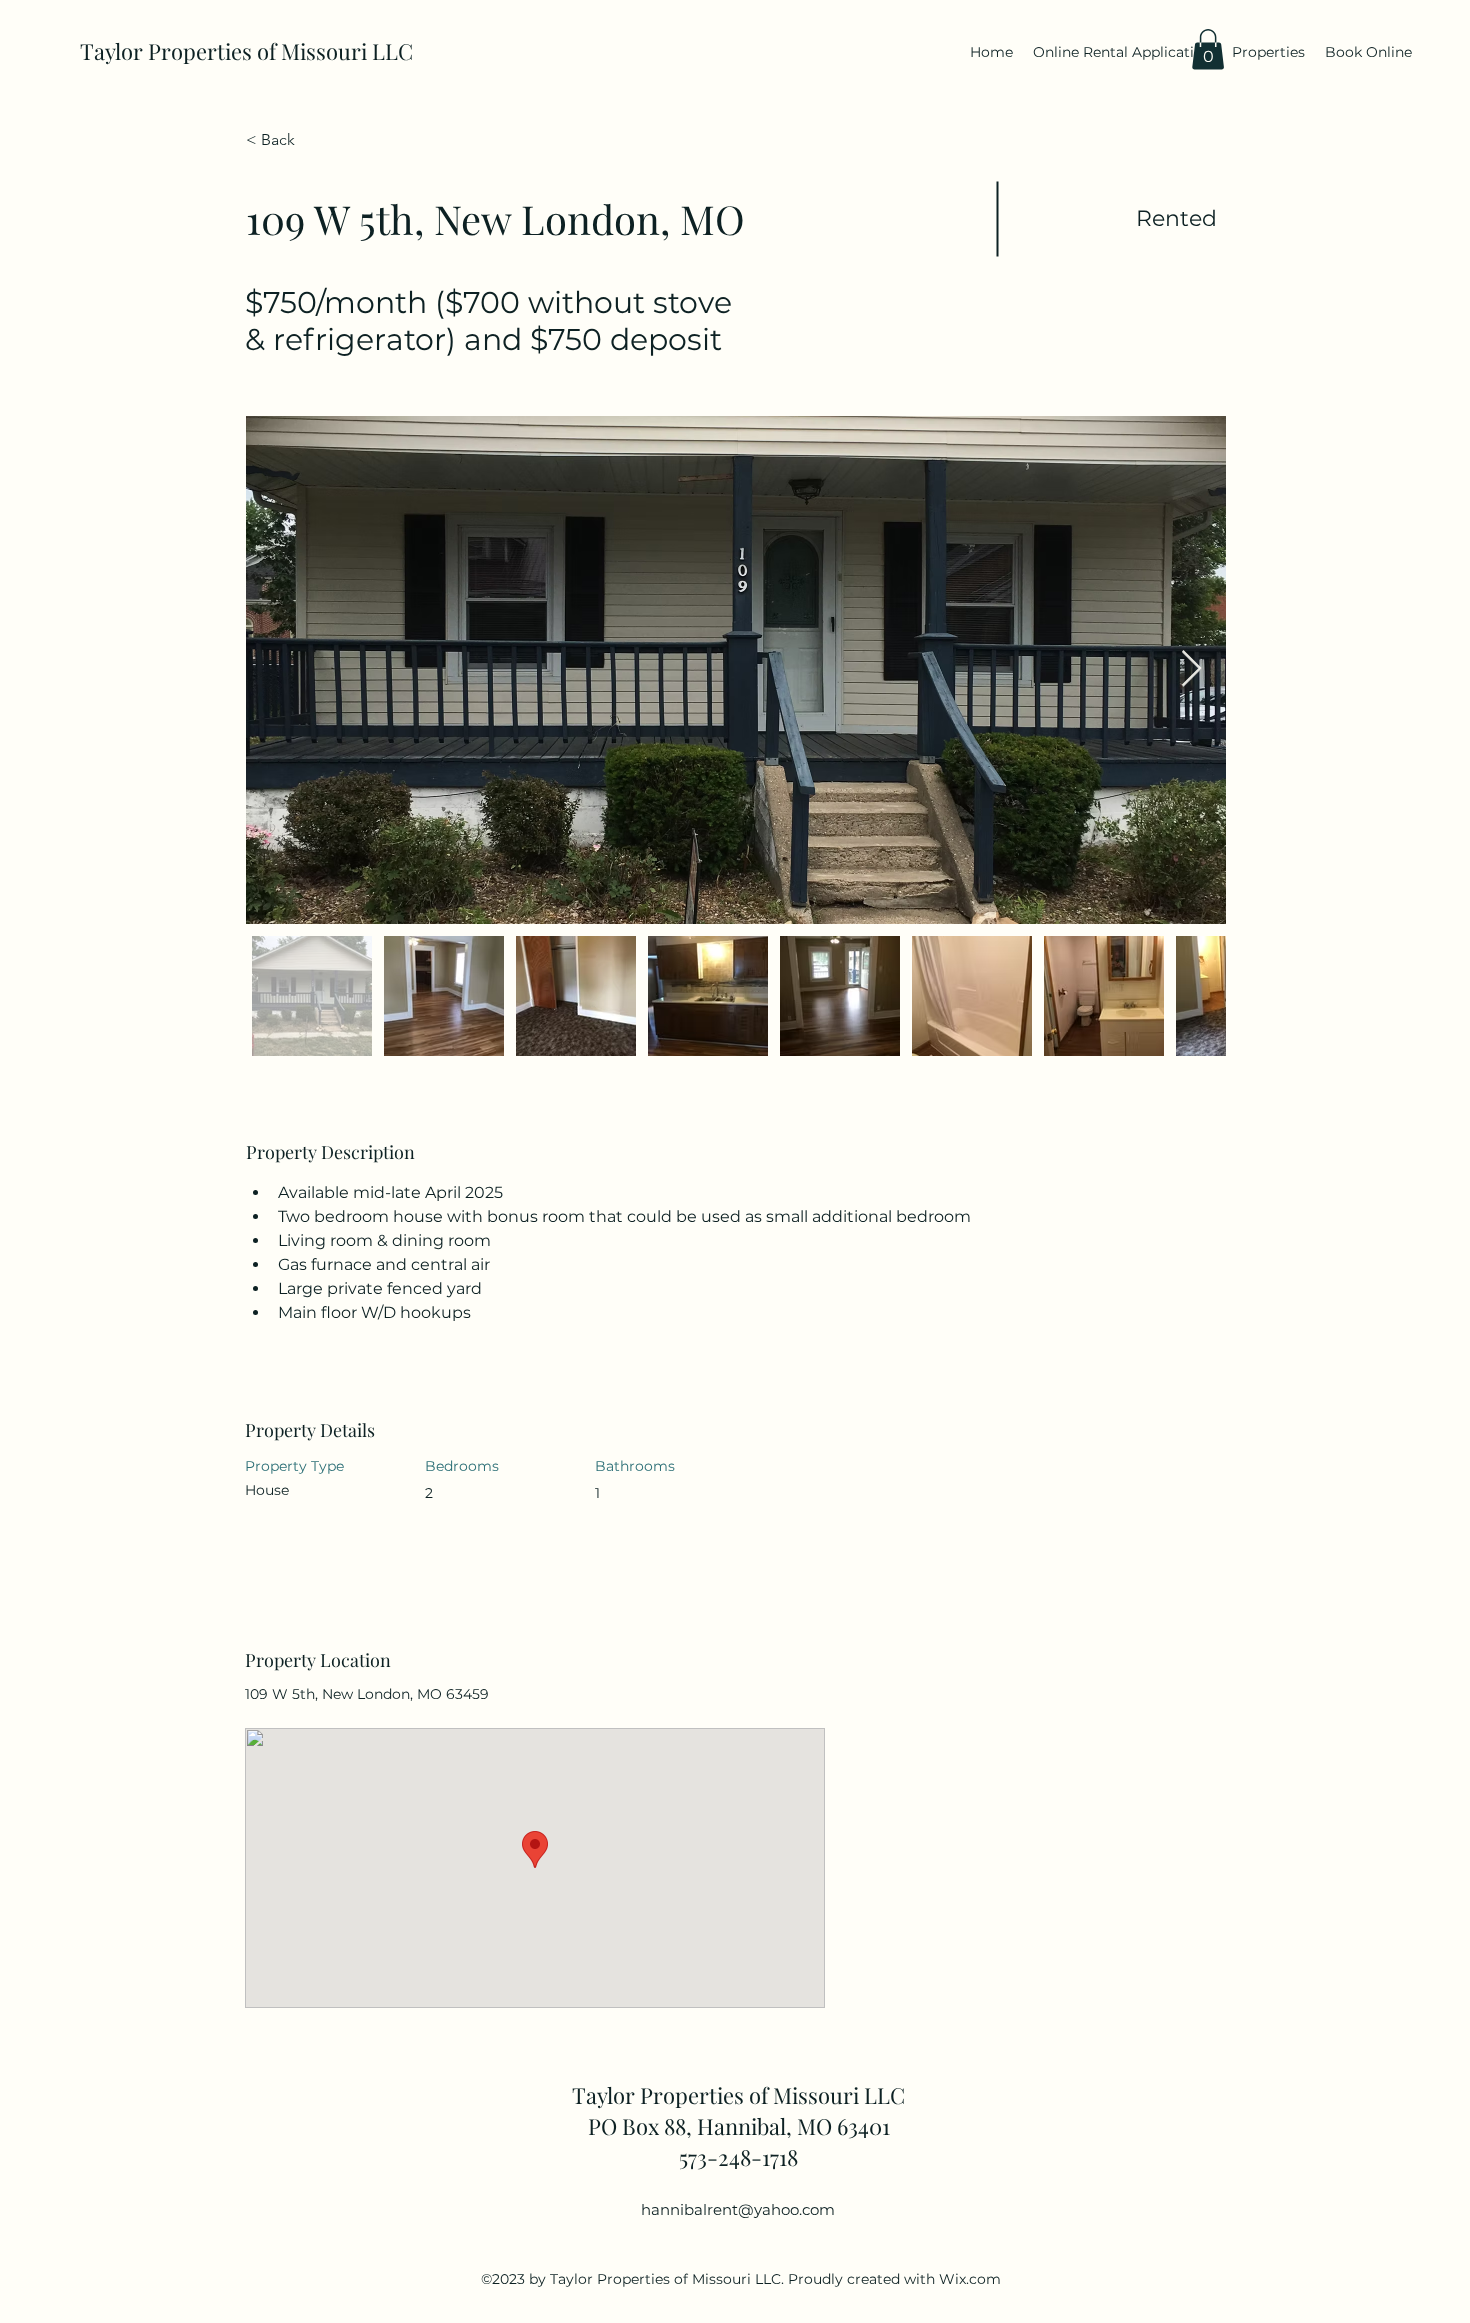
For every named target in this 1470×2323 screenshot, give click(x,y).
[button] (1208, 49)
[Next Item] (1191, 669)
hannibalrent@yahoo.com (738, 2209)
